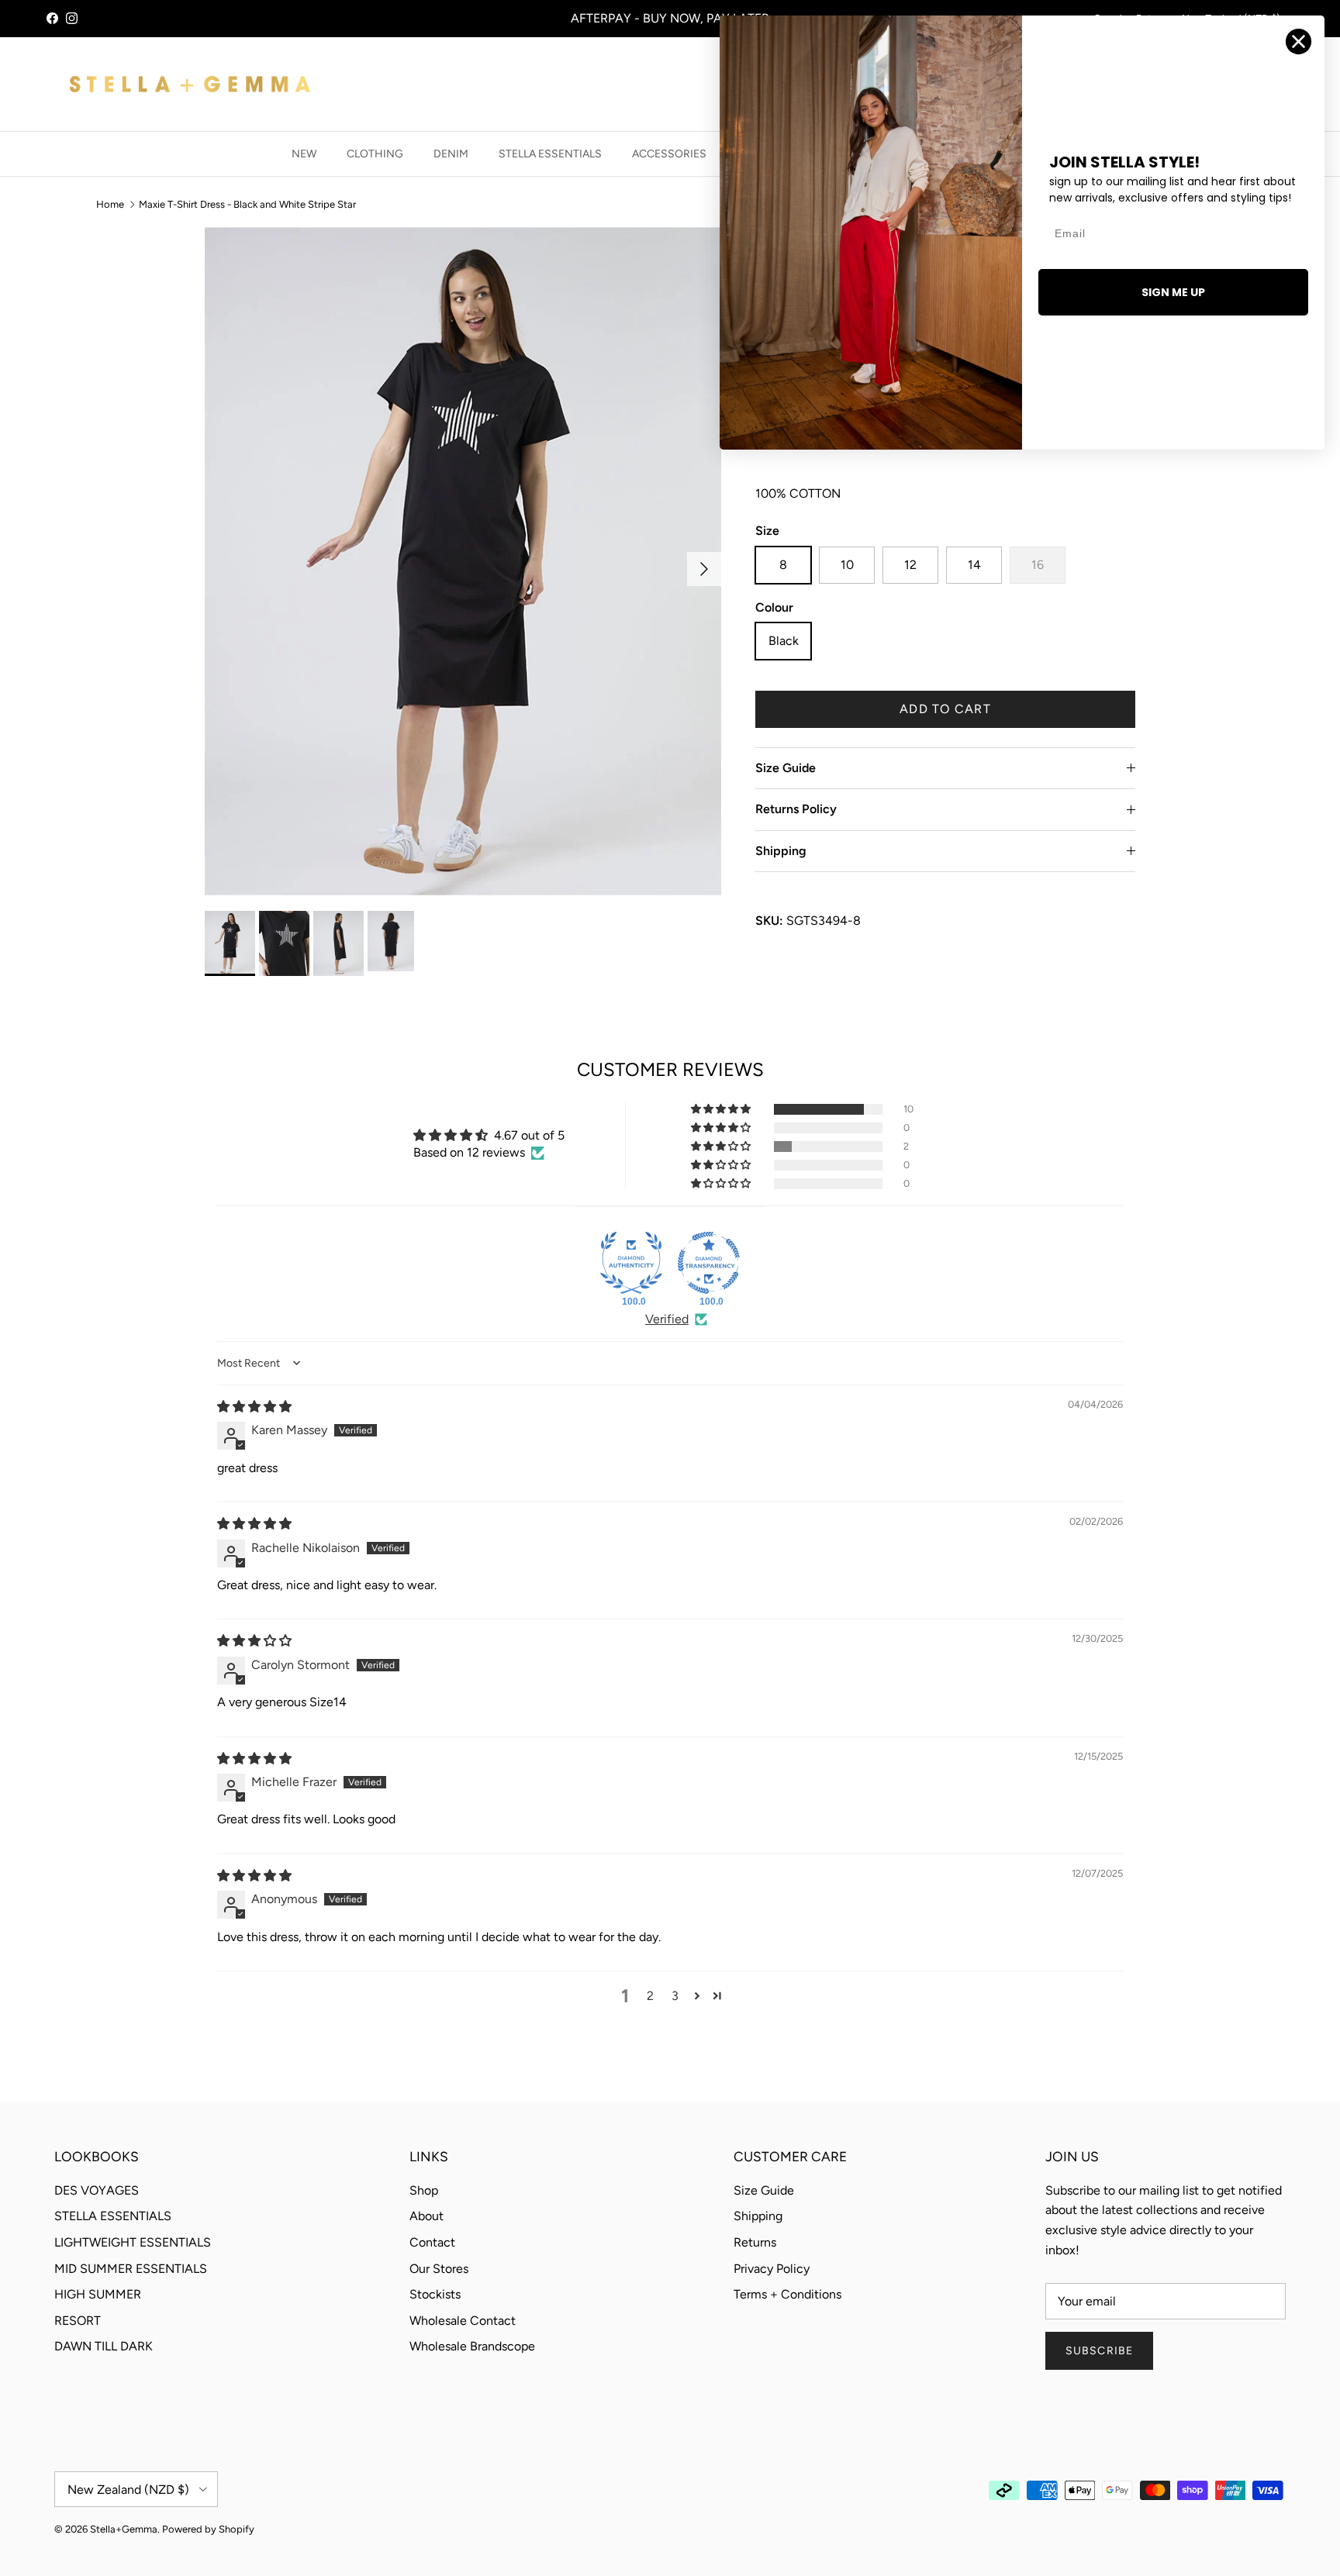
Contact (432, 2242)
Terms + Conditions (787, 2294)
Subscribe (1099, 2351)
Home (110, 204)
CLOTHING (375, 154)
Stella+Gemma (124, 2529)
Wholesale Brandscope (472, 2346)
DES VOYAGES (97, 2190)
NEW (304, 154)
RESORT (78, 2321)
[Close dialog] (1299, 41)
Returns (755, 2242)
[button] (722, 1109)
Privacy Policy (772, 2269)
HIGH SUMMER (98, 2294)
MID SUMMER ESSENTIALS (131, 2269)
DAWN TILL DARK (104, 2346)
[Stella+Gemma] (190, 84)
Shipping (781, 851)
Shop (424, 2190)
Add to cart (945, 709)
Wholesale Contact (463, 2321)
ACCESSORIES (669, 154)
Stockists (435, 2294)
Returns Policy (796, 809)
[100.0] (631, 1263)
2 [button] (650, 1996)
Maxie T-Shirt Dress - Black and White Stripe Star (247, 204)
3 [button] (675, 1996)
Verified (667, 1319)
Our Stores (439, 2269)
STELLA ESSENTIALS (550, 154)
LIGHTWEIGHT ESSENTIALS (133, 2242)
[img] (254, 1407)
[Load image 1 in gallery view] (463, 561)
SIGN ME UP (1173, 292)
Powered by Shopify (208, 2529)
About (427, 2216)
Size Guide (786, 768)
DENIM (451, 154)
